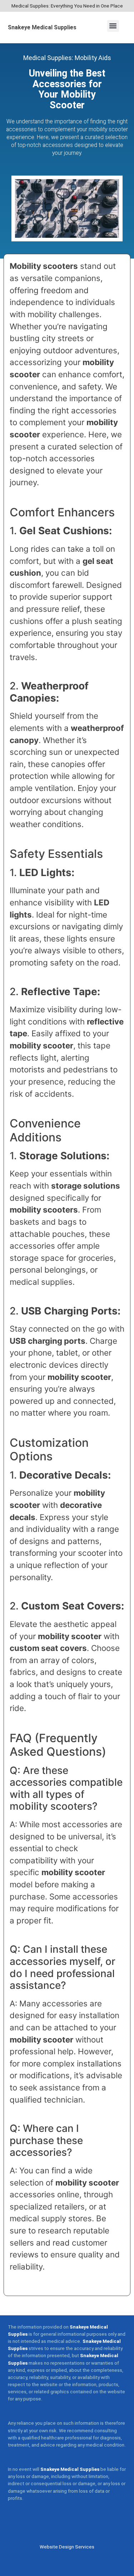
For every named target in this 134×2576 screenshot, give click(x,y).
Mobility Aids (93, 58)
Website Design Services (67, 2547)
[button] (113, 26)
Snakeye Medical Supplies (42, 27)
